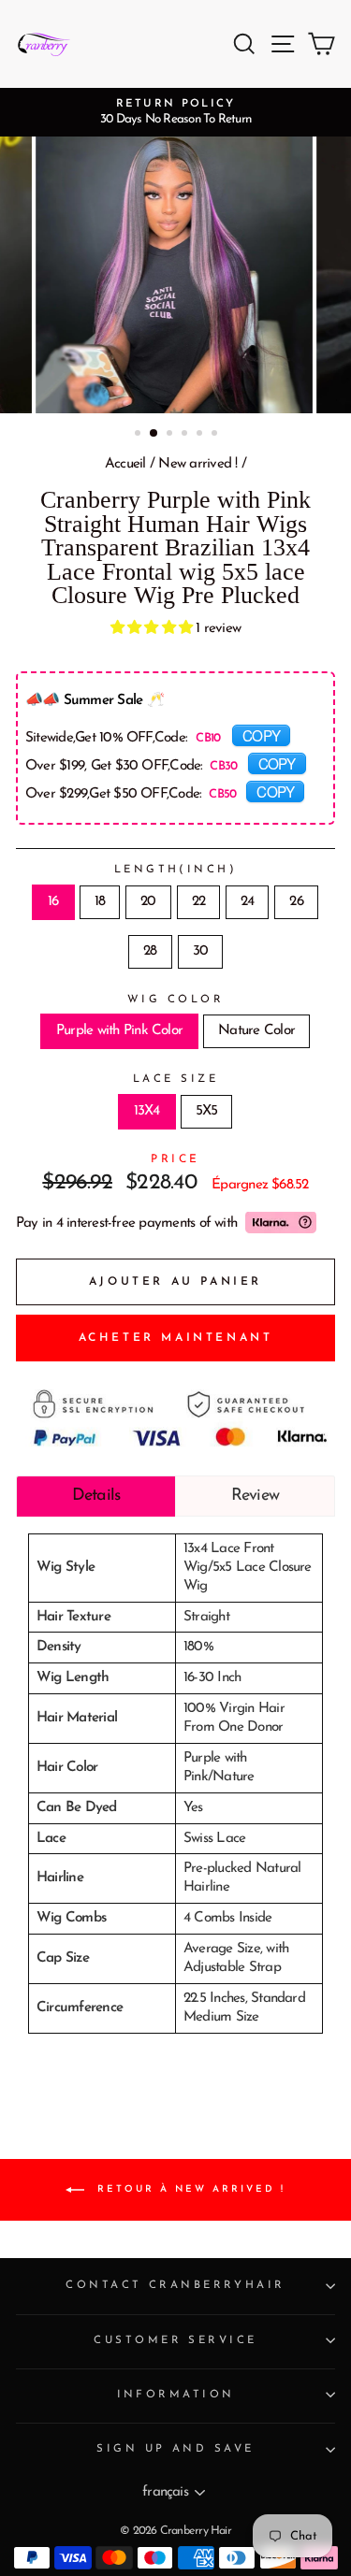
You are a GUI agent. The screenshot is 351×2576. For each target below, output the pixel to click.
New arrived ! (197, 464)
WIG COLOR (175, 1000)
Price (175, 1159)
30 (200, 951)
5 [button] (201, 435)
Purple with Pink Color (119, 1031)
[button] (154, 629)
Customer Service (175, 2340)
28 (150, 951)
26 (296, 902)
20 (148, 902)
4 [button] (186, 435)
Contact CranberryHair (175, 2285)
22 (198, 902)
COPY (261, 735)
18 (100, 902)
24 (247, 902)
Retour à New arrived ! (189, 2189)
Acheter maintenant (176, 1338)
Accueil (125, 464)
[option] (175, 112)
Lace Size (175, 1079)
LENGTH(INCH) (175, 870)
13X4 (147, 1111)
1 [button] (139, 435)
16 (53, 902)
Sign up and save (175, 2449)
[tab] (96, 1496)
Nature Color (256, 1031)
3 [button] (171, 435)
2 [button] (154, 434)
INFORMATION (176, 2395)
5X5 (207, 1111)
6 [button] (216, 435)
